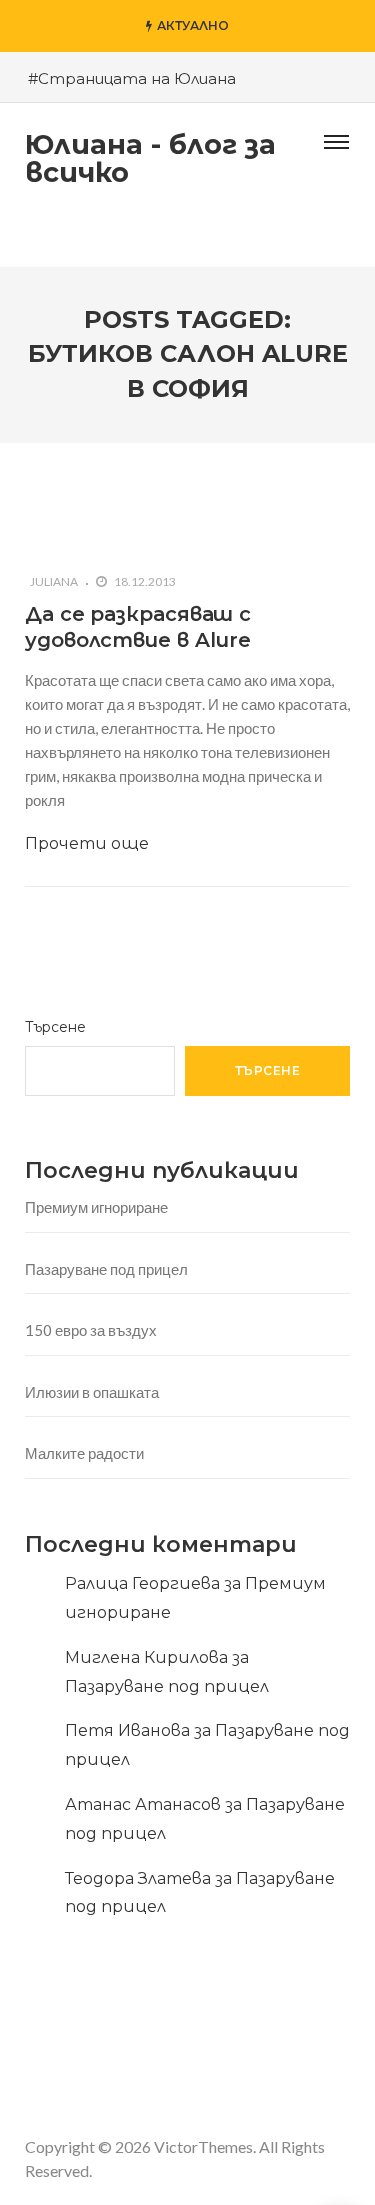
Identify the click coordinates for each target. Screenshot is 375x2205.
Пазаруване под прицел (106, 1269)
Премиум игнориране (96, 1207)
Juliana (54, 581)
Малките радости (84, 1453)
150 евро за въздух (91, 1330)
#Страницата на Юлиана (132, 78)
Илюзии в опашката (92, 1392)
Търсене (55, 1027)
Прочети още (87, 843)
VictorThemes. (205, 2146)
